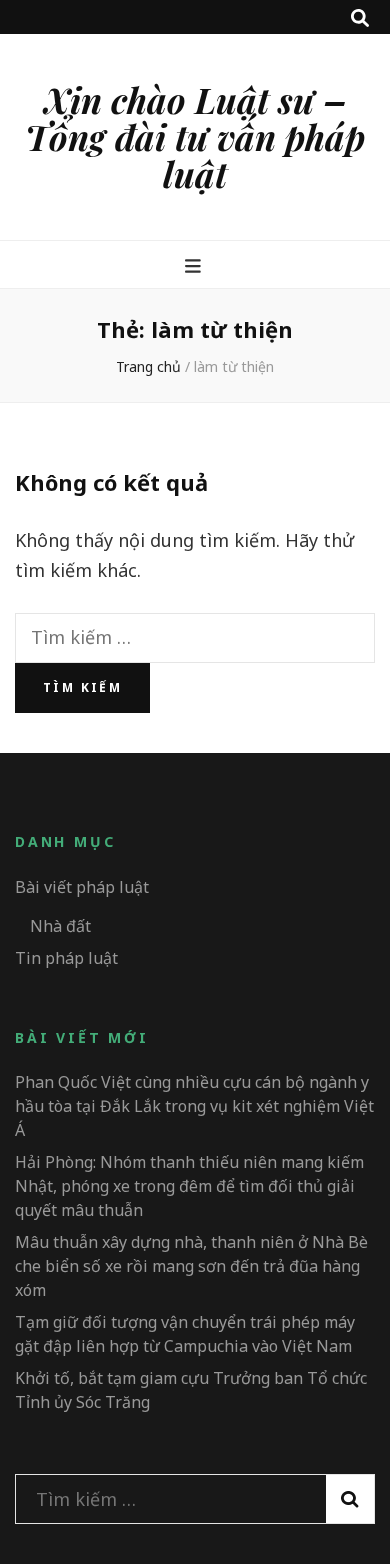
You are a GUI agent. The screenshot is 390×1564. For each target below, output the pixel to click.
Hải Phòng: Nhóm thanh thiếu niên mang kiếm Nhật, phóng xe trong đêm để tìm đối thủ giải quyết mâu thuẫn (189, 1186)
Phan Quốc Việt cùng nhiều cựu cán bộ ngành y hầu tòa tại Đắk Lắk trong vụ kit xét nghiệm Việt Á (194, 1106)
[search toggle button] (360, 18)
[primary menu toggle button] (195, 265)
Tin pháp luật (66, 958)
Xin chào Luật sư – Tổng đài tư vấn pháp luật (195, 136)
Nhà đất (60, 926)
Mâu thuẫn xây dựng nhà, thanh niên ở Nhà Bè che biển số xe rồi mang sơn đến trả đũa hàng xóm (191, 1266)
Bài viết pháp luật (82, 887)
